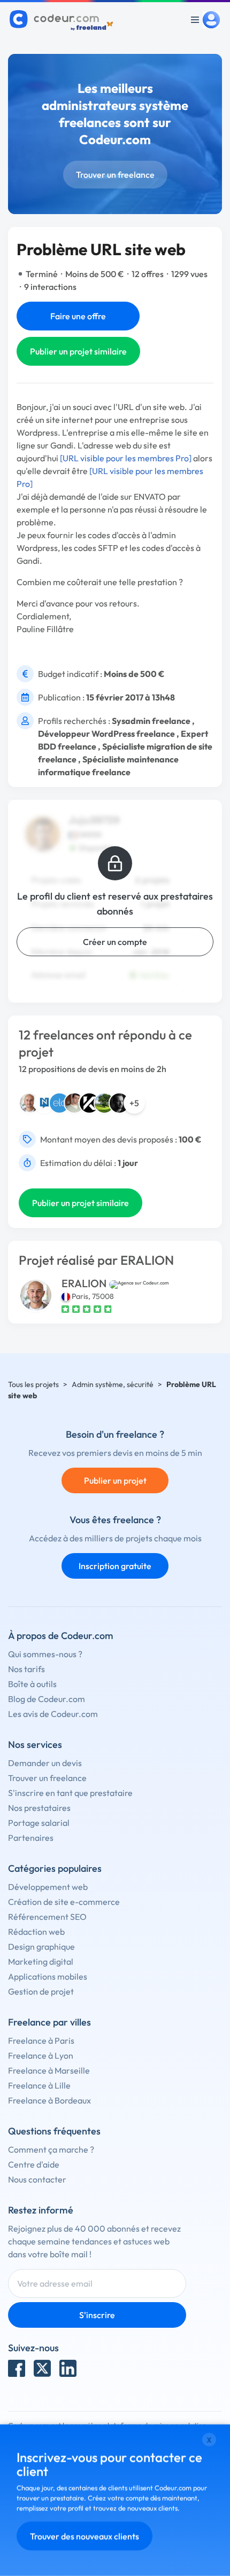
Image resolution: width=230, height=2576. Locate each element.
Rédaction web (36, 1932)
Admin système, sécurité (113, 1384)
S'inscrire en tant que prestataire (70, 1793)
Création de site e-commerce (64, 1902)
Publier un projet (115, 1480)
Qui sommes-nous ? (45, 1654)
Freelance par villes (49, 2022)
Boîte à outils (32, 1684)
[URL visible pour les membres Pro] (126, 458)
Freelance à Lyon (41, 2055)
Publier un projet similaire (78, 351)
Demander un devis (45, 1763)
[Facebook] (17, 2368)
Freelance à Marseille (49, 2070)
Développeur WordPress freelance (106, 734)
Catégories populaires (55, 1868)
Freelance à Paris (41, 2041)
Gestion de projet (41, 1991)
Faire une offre (78, 316)
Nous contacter (37, 2179)
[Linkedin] (68, 2368)
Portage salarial (39, 1823)
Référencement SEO (47, 1917)
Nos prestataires (39, 1808)
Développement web (48, 1887)
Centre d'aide (34, 2164)
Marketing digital (41, 1961)
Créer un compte (115, 942)
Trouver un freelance (115, 175)
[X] (42, 2368)
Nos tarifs (26, 1669)
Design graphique (41, 1947)
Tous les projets (33, 1384)
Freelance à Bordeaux (49, 2100)
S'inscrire (97, 2315)
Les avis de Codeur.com (53, 1714)
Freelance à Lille (39, 2085)
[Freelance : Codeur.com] (63, 20)
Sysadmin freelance (151, 721)
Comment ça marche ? (51, 2149)
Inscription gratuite (115, 1566)
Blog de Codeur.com (47, 1699)
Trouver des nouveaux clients (85, 2536)
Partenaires (31, 1838)
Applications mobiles (48, 1976)
